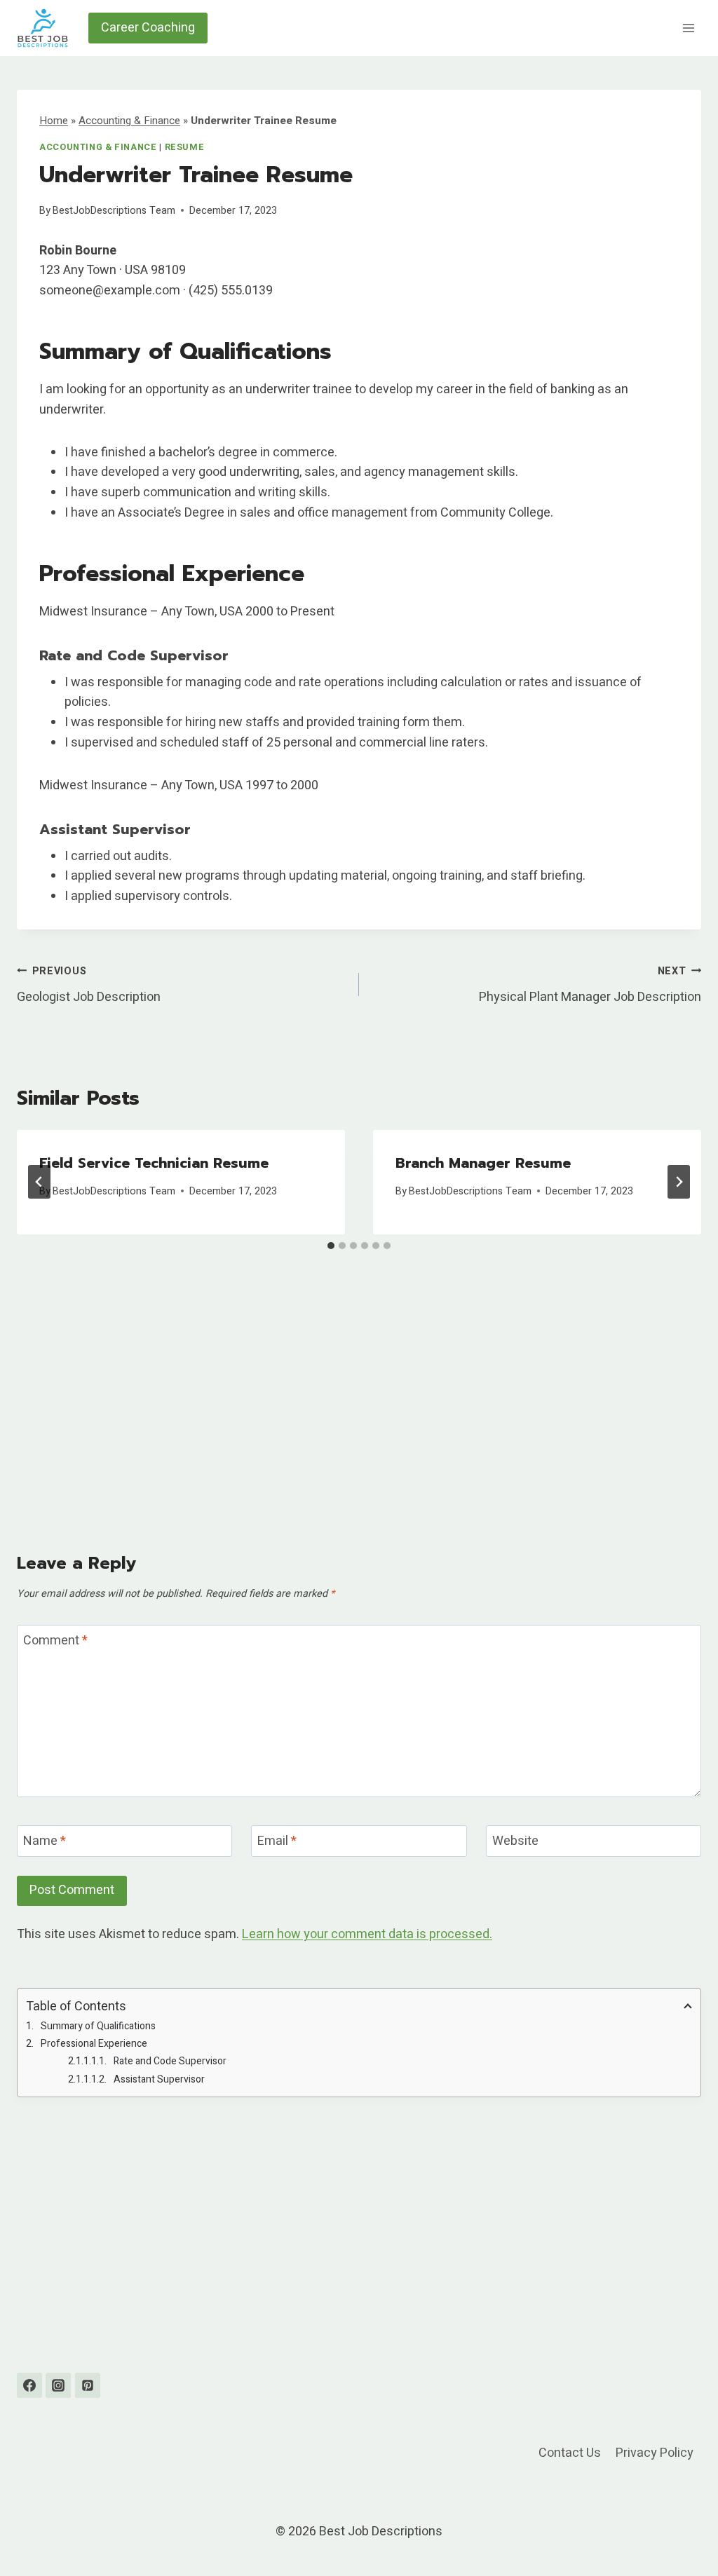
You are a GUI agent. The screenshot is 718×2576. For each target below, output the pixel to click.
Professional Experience (94, 2044)
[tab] (331, 1246)
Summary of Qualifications (98, 2026)
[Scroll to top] (682, 2530)
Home (54, 121)
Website (515, 1842)
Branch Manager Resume (483, 1163)
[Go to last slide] (39, 1182)
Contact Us (570, 2453)
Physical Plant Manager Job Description (590, 985)
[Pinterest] (88, 2385)
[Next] (679, 1182)
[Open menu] (688, 28)
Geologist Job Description (89, 985)
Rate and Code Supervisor (170, 2061)
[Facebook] (29, 2385)
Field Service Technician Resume (154, 1163)
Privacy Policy (655, 2453)
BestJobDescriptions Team (114, 211)
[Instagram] (58, 2385)
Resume (185, 147)
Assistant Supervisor (159, 2079)
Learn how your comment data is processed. (367, 1934)
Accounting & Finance (129, 121)
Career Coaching (148, 28)
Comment (55, 1641)
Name (45, 1842)
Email (277, 1842)
